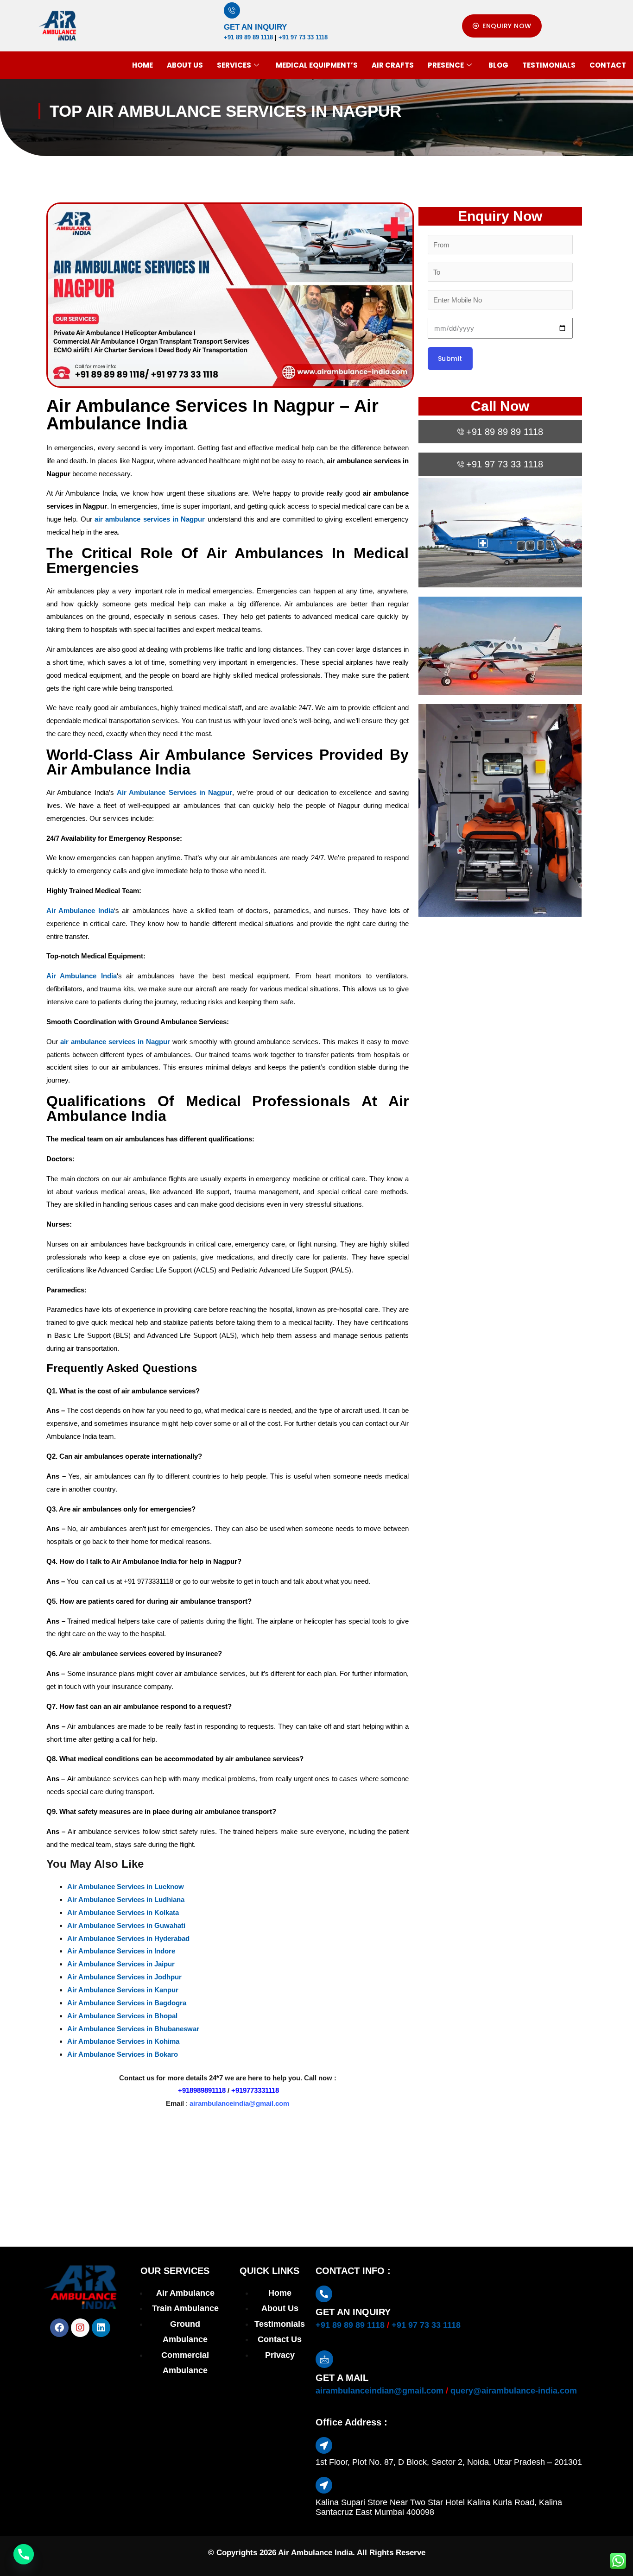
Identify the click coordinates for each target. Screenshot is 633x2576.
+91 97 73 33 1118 (303, 37)
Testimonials (549, 65)
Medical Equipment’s (317, 65)
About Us (185, 65)
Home (142, 65)
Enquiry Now (500, 216)
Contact (608, 65)
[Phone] (24, 2554)
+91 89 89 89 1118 (248, 37)
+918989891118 (202, 2090)
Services (234, 65)
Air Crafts (393, 65)
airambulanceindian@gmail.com (380, 2391)
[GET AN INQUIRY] (232, 10)
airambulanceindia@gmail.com (239, 2103)
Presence (446, 65)
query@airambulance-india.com (514, 2391)
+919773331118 (255, 2090)
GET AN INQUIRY (255, 27)
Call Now (500, 406)
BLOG (498, 65)
